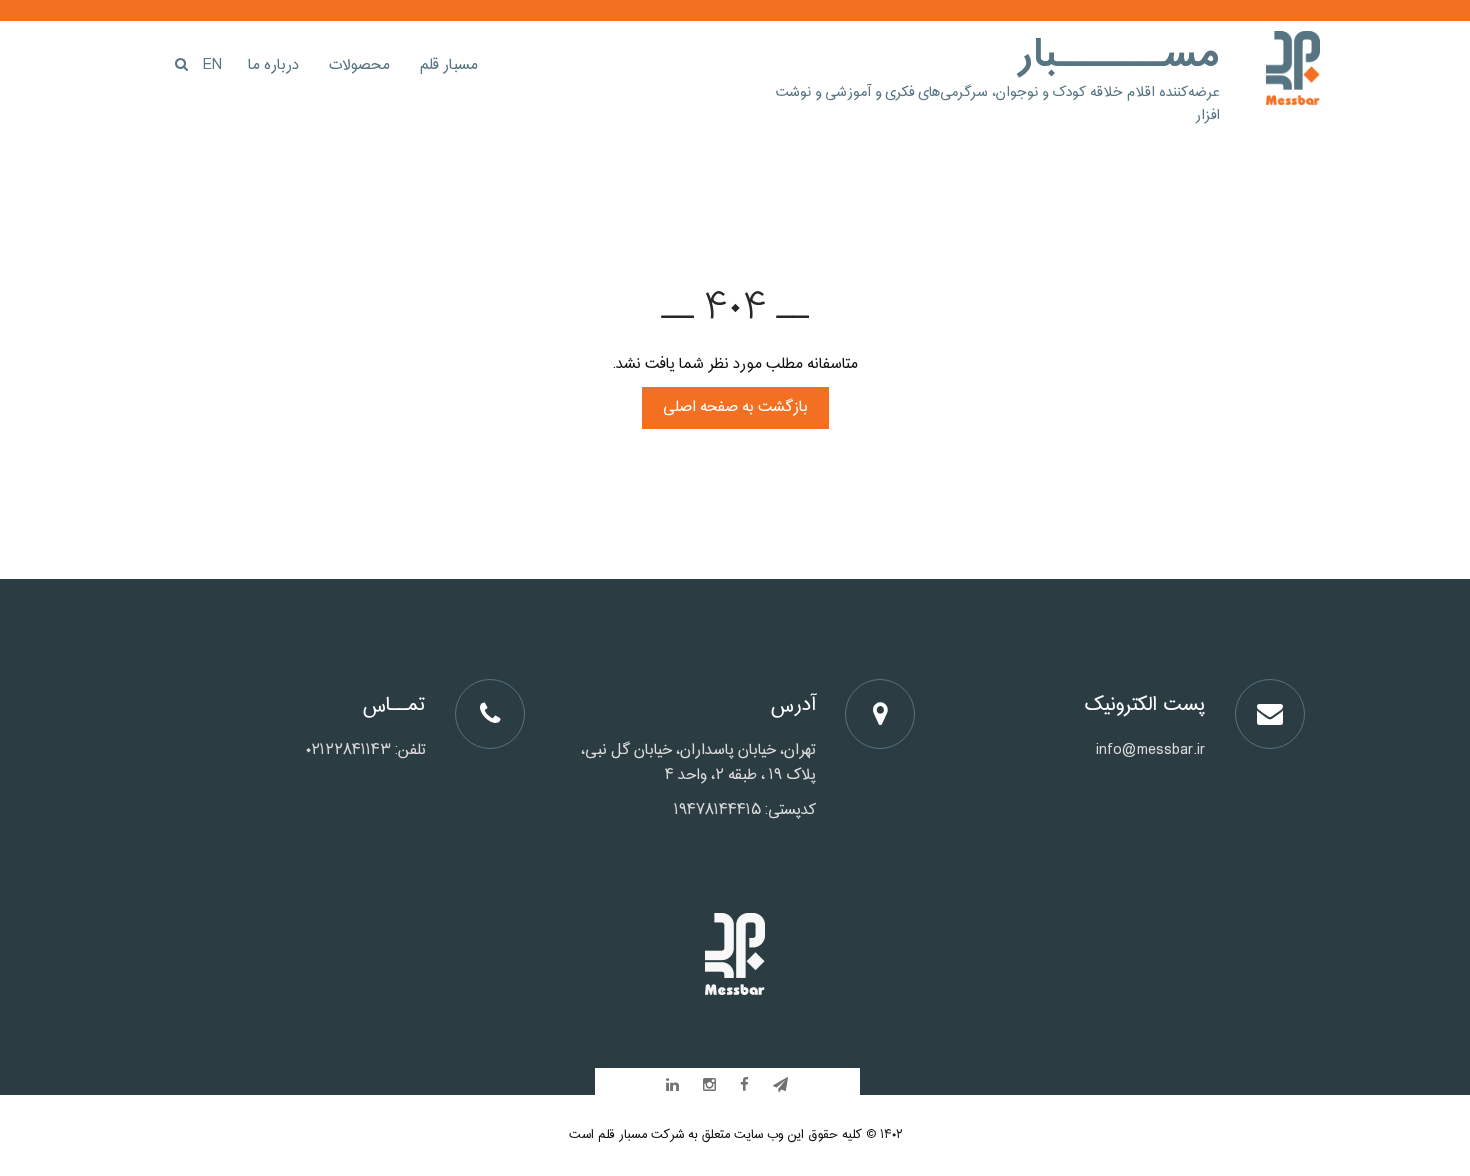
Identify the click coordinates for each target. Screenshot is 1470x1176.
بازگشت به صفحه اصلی (735, 407)
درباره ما (273, 65)
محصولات (359, 65)
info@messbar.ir (1151, 750)
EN (213, 65)
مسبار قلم (449, 65)
